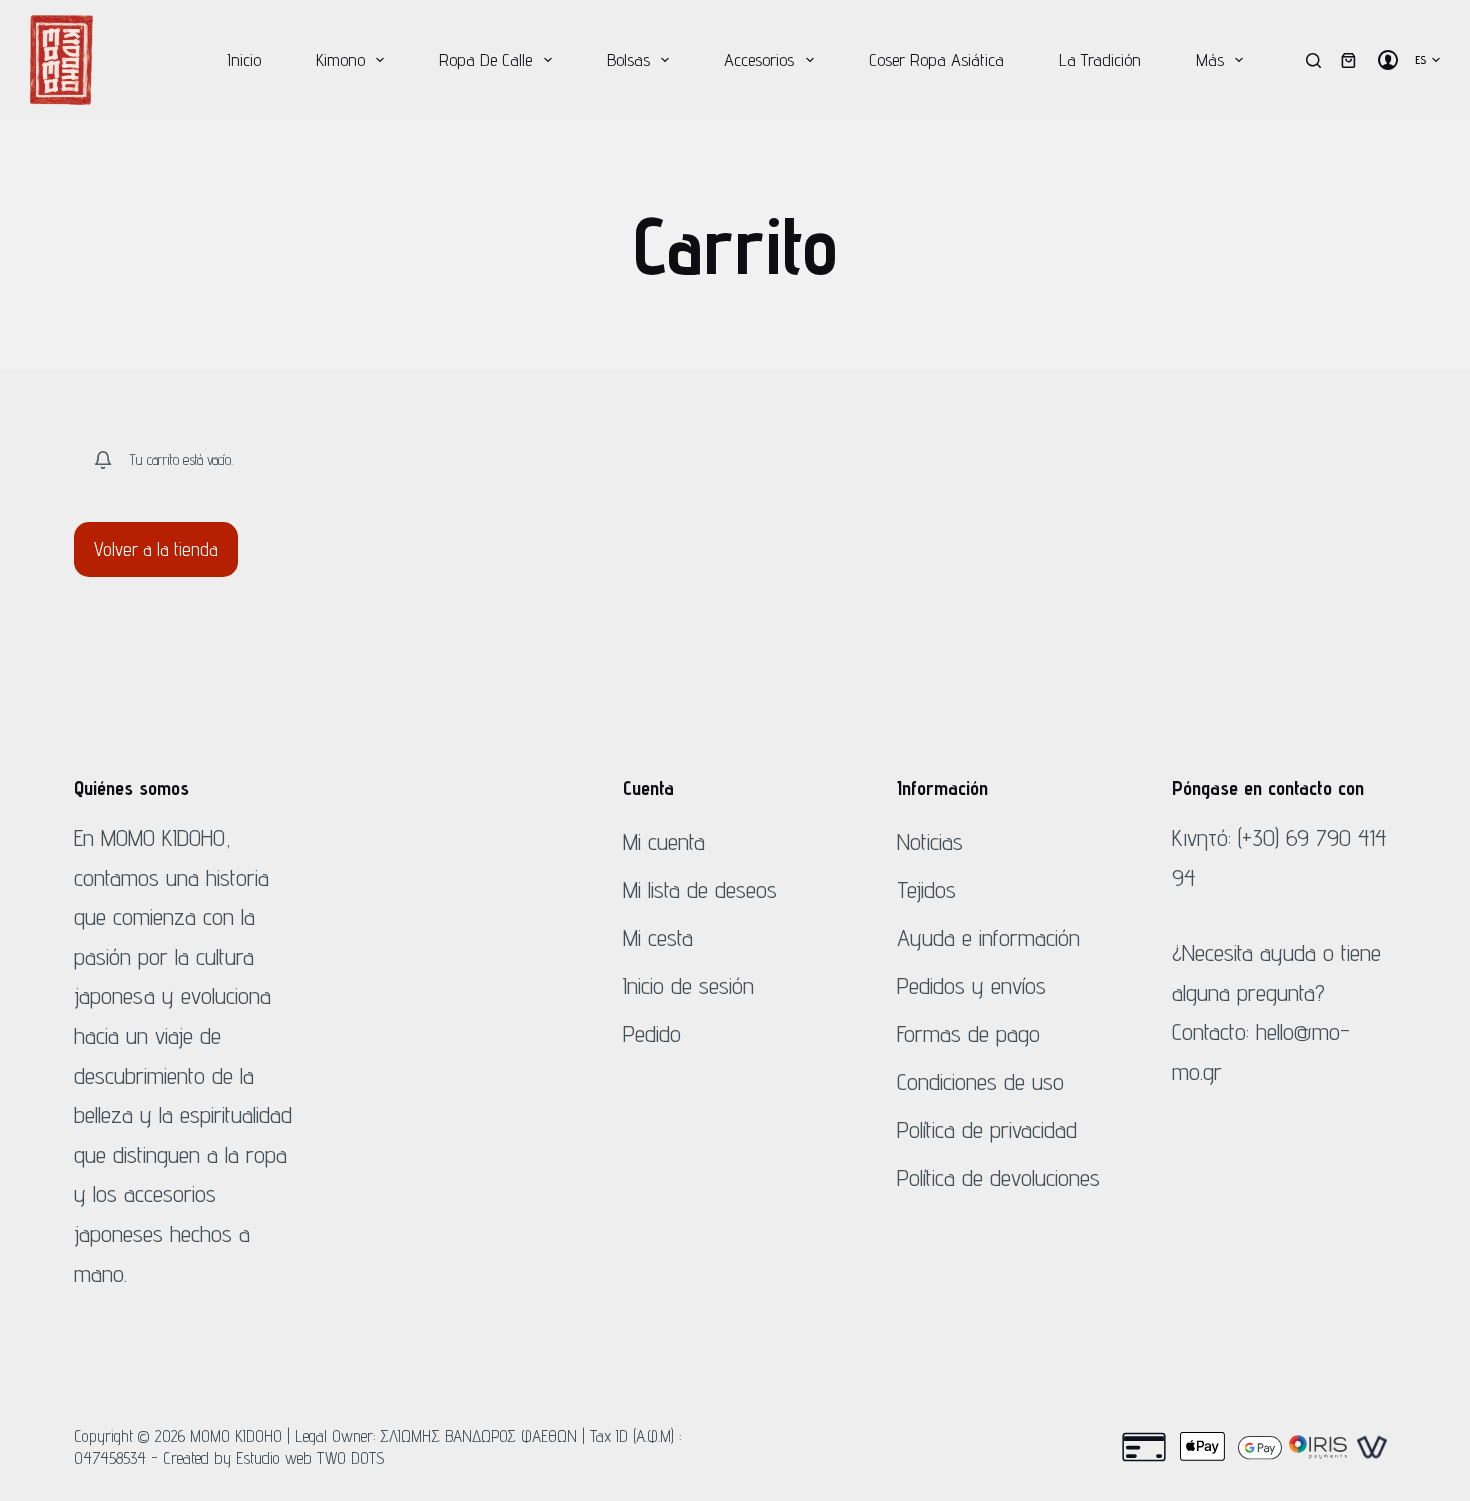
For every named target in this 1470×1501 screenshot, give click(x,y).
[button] (1427, 60)
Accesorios (759, 59)
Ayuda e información (988, 937)
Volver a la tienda (156, 549)
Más (1210, 59)
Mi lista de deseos (700, 889)
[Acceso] (1388, 60)
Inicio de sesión (688, 985)
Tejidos (926, 889)
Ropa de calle (485, 59)
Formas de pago (968, 1033)
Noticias (930, 841)
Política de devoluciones (998, 1177)
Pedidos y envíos (971, 985)
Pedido (652, 1033)
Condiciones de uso (980, 1081)
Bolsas (628, 59)
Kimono (340, 59)
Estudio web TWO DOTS (310, 1458)
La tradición (1100, 59)
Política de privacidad (987, 1129)
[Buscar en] (1313, 60)
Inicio (244, 59)
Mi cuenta (664, 841)
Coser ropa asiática (936, 59)
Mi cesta (658, 937)
